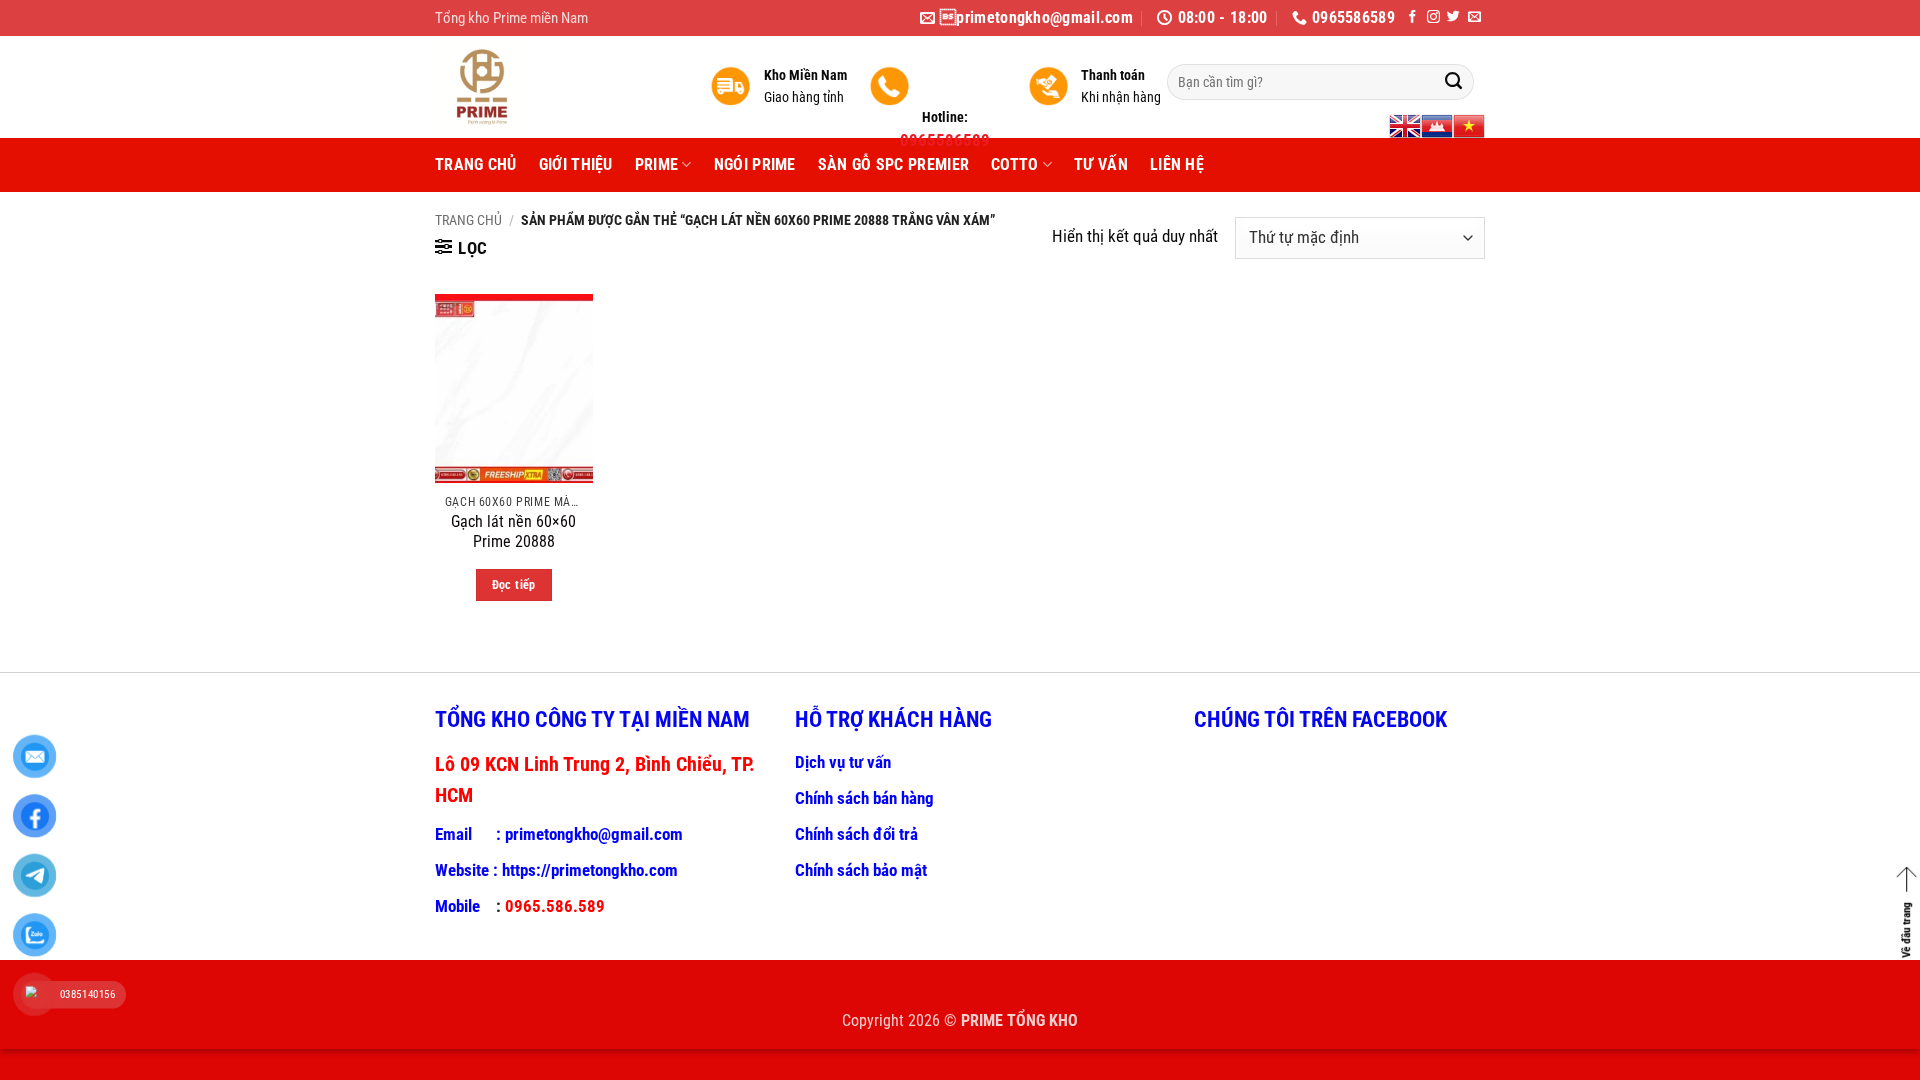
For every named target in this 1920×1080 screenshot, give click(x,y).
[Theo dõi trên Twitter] (1453, 17)
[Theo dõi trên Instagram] (1433, 17)
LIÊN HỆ (1177, 164)
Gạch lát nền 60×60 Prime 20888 (513, 532)
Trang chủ (468, 220)
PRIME (657, 164)
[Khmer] (1437, 126)
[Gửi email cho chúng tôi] (1474, 17)
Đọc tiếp (514, 584)
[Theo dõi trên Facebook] (1412, 17)
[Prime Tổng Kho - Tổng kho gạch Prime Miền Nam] (557, 87)
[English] (1405, 126)
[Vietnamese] (1469, 126)
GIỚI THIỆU (576, 164)
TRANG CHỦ (476, 164)
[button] (461, 248)
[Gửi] (1453, 82)
